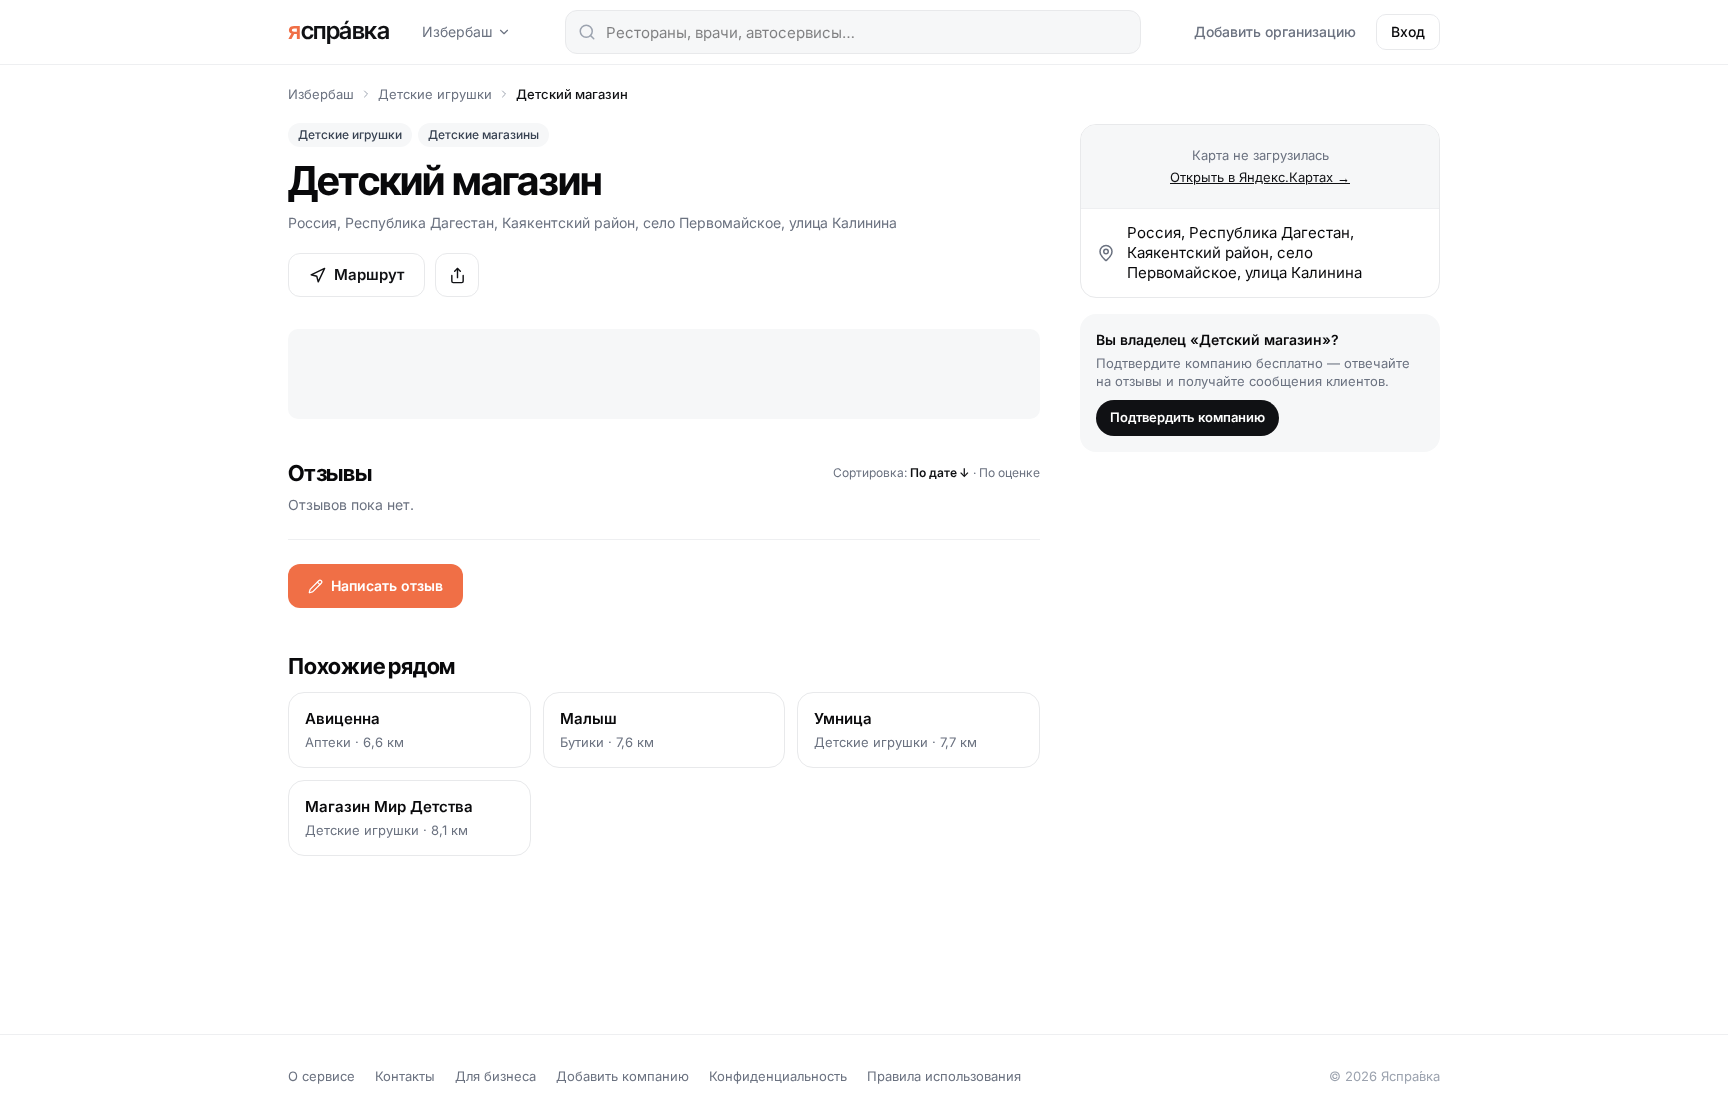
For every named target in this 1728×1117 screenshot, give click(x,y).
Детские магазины (483, 134)
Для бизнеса (495, 1076)
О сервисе (321, 1076)
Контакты (405, 1076)
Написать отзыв (387, 585)
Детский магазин (572, 94)
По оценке (1009, 472)
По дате (940, 472)
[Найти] (587, 32)
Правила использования (944, 1076)
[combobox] (853, 32)
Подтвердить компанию (1187, 417)
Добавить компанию (622, 1076)
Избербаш (457, 31)
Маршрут (369, 274)
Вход (1408, 31)
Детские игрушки (435, 94)
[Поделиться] (457, 275)
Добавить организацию (1275, 31)
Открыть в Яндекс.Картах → (1260, 177)
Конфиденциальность (778, 1076)
